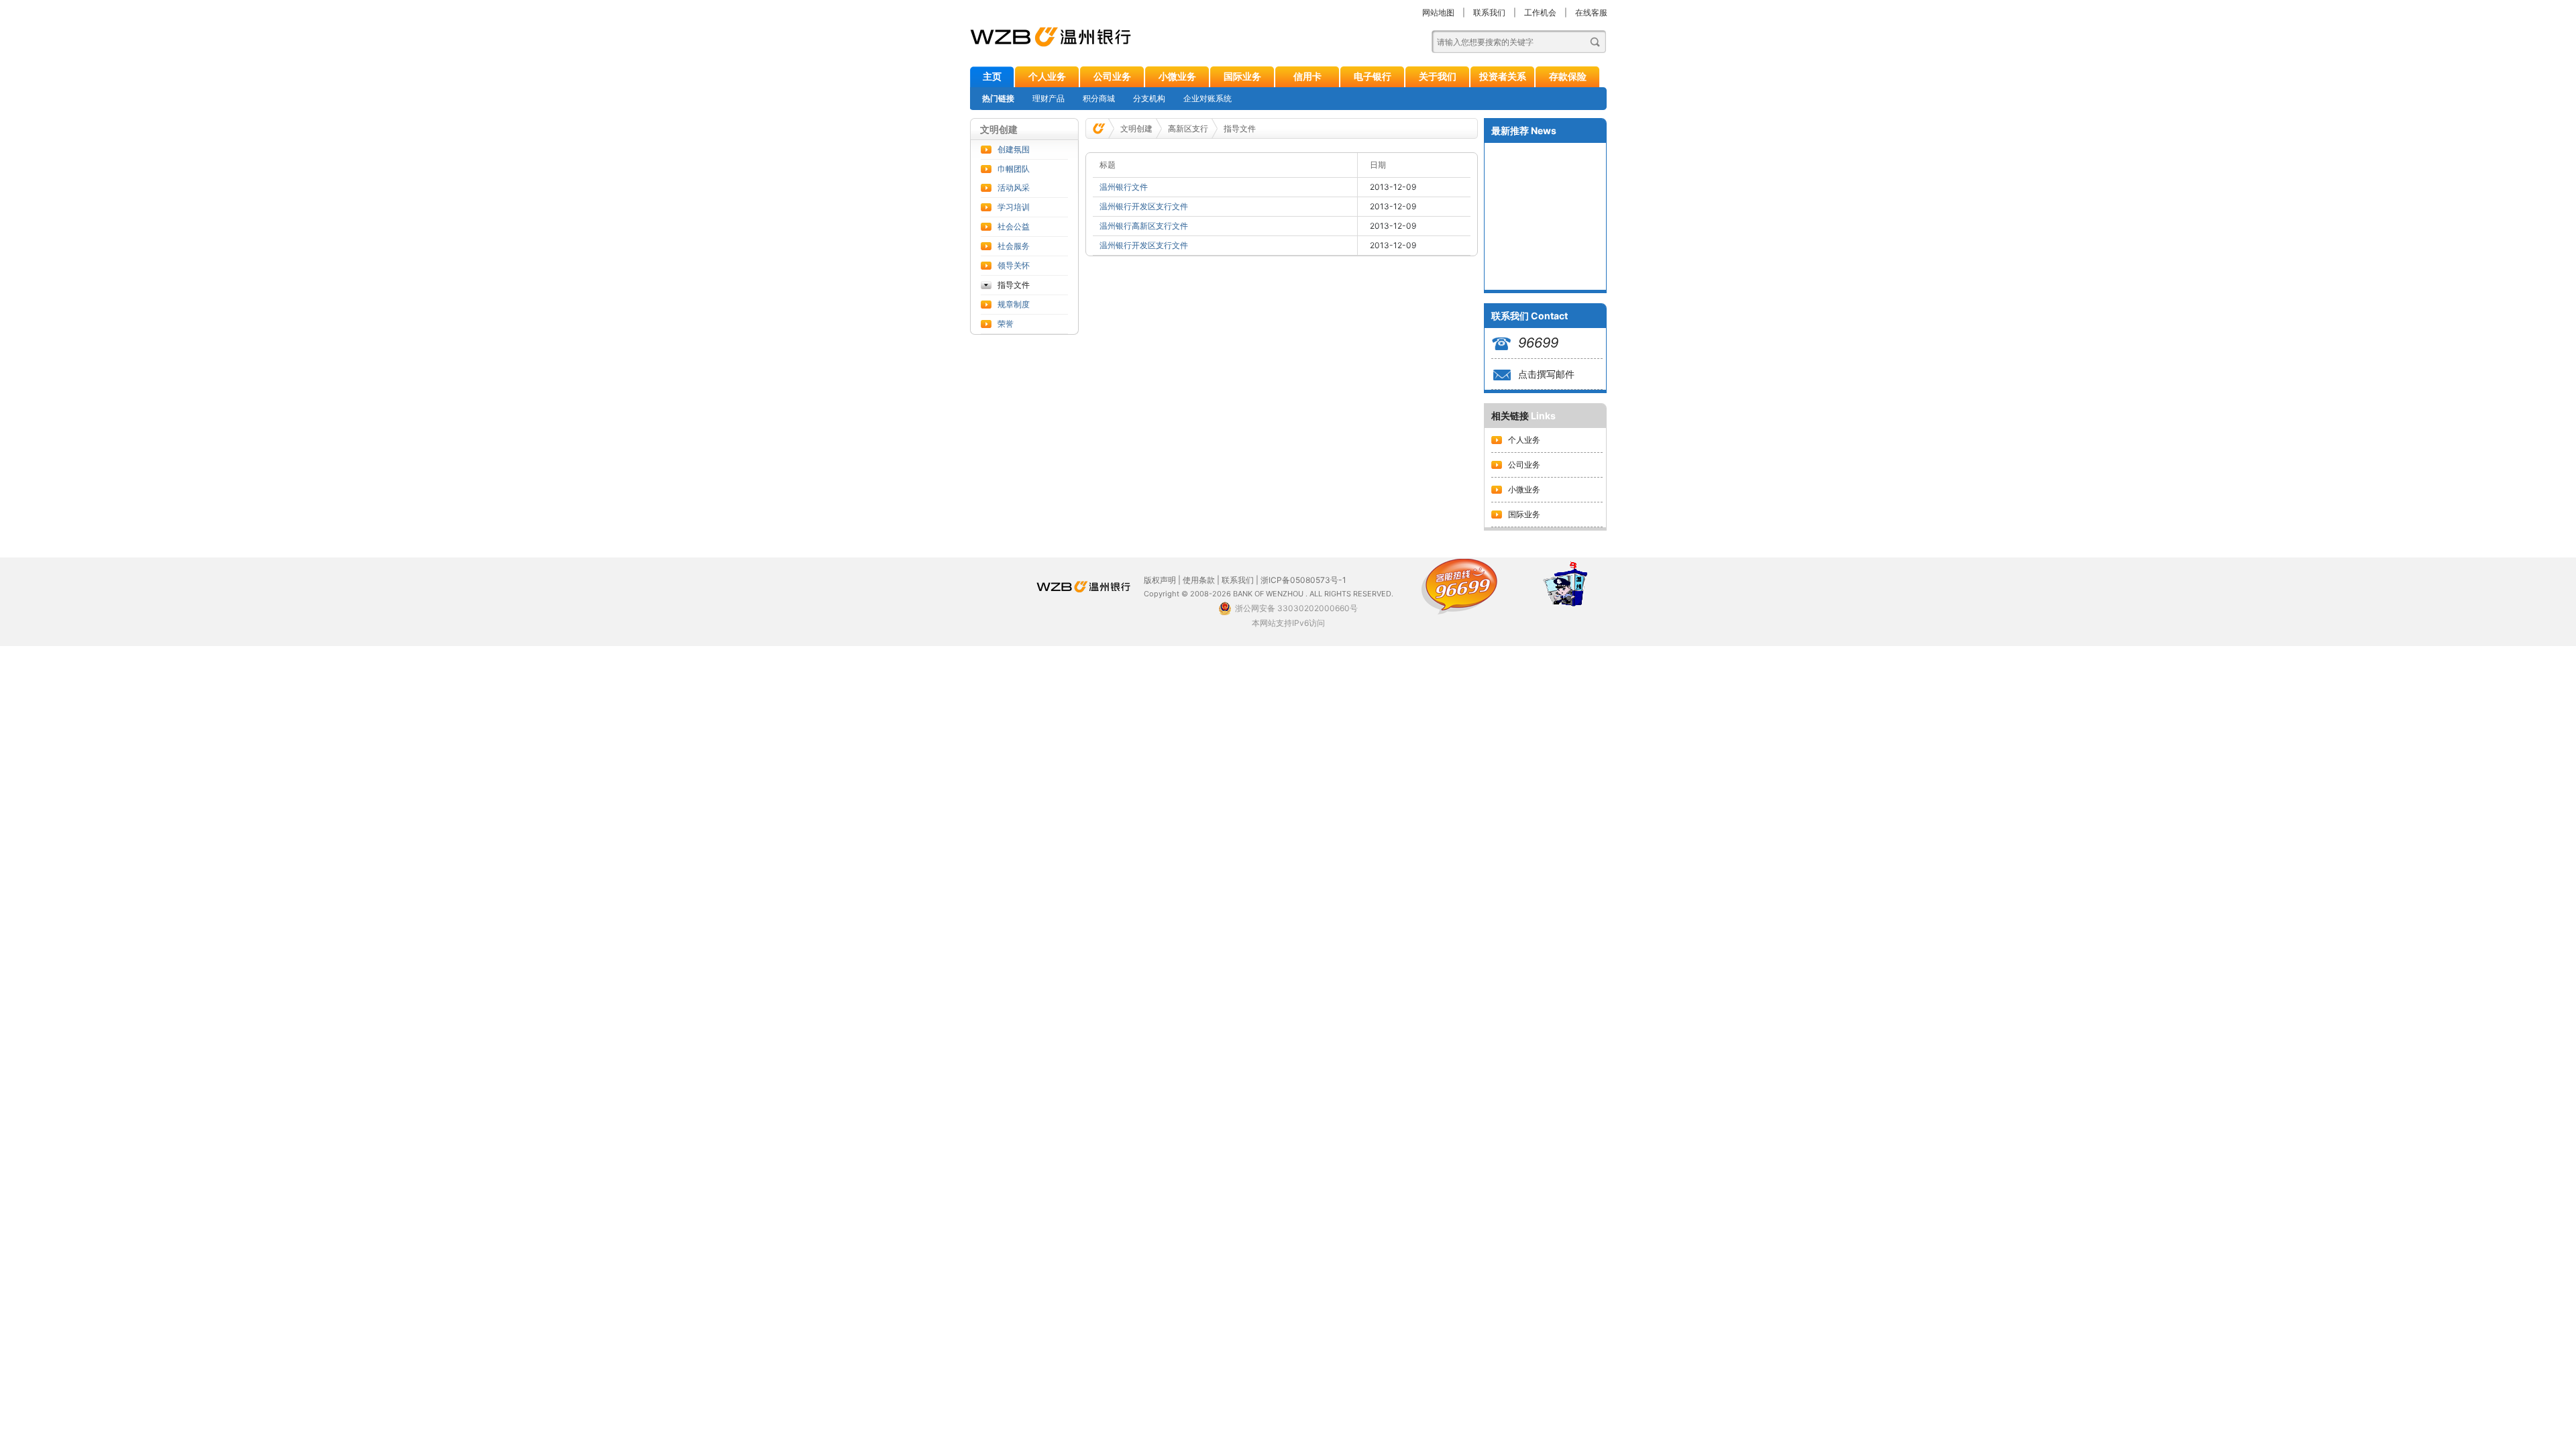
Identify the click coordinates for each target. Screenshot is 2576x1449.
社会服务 (1014, 246)
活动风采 (1014, 187)
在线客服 (1591, 12)
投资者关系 (1503, 76)
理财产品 (1049, 98)
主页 (992, 76)
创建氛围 (1014, 149)
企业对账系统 (1207, 98)
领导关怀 (1014, 265)
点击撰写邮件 (1546, 374)
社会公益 (1014, 226)
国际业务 (1242, 76)
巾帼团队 (1014, 169)
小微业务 (1177, 76)
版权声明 (1160, 580)
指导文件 (1014, 285)
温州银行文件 (1124, 187)
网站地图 (1438, 12)
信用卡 (1307, 76)
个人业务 (1047, 76)
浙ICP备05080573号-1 (1303, 580)
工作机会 (1540, 12)
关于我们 (1438, 76)
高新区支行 (1188, 128)
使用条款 (1199, 580)
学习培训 (1014, 207)
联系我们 (1489, 12)
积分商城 (1099, 98)
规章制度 (1014, 304)
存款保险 (1568, 76)
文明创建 (1136, 128)
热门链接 (998, 98)
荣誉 (1006, 324)
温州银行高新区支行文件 (1144, 226)
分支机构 (1149, 98)
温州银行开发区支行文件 (1144, 206)
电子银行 (1373, 76)
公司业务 (1112, 76)
